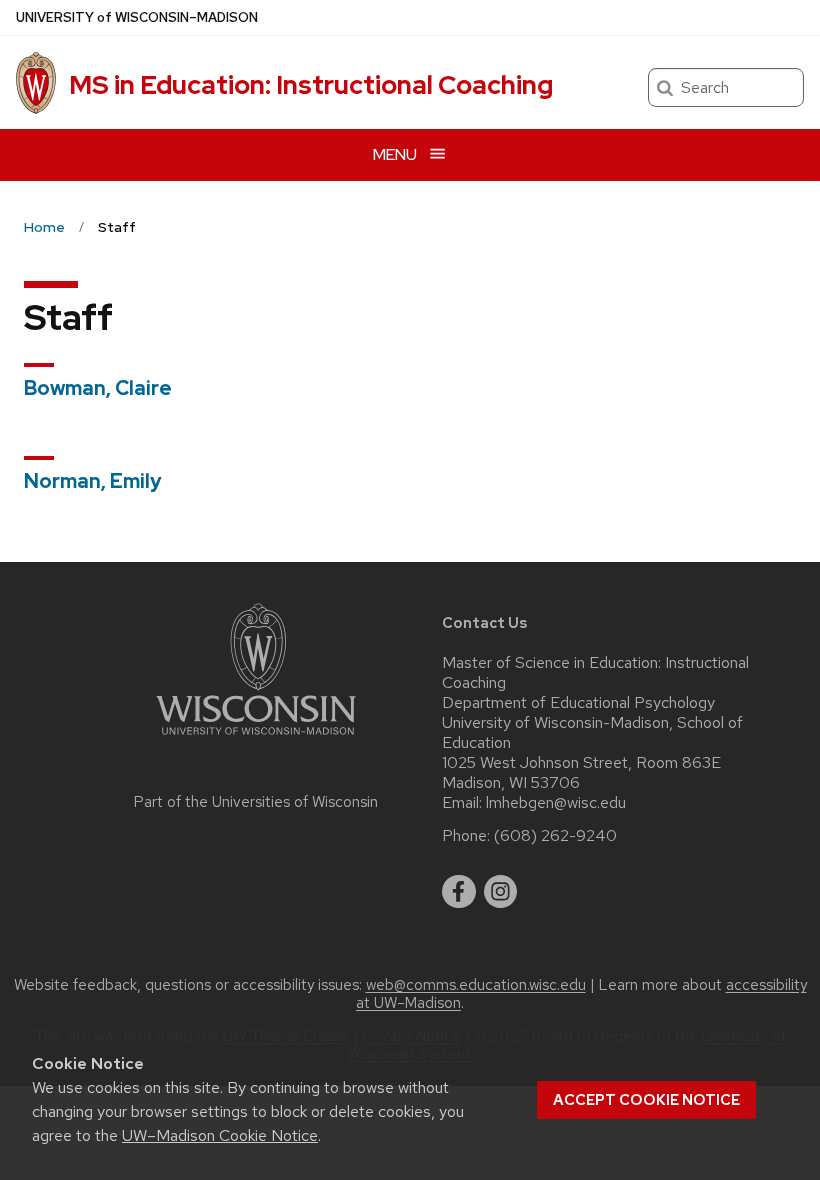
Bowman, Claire (98, 388)
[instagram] (501, 892)
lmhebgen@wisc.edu (556, 803)
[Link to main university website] (256, 738)
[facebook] (459, 892)
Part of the (256, 802)
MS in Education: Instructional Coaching (311, 85)
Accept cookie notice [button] (646, 1100)
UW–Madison (137, 17)
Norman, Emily (93, 481)
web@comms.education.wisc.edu (476, 985)
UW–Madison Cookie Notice (220, 1135)
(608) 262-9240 (555, 836)
